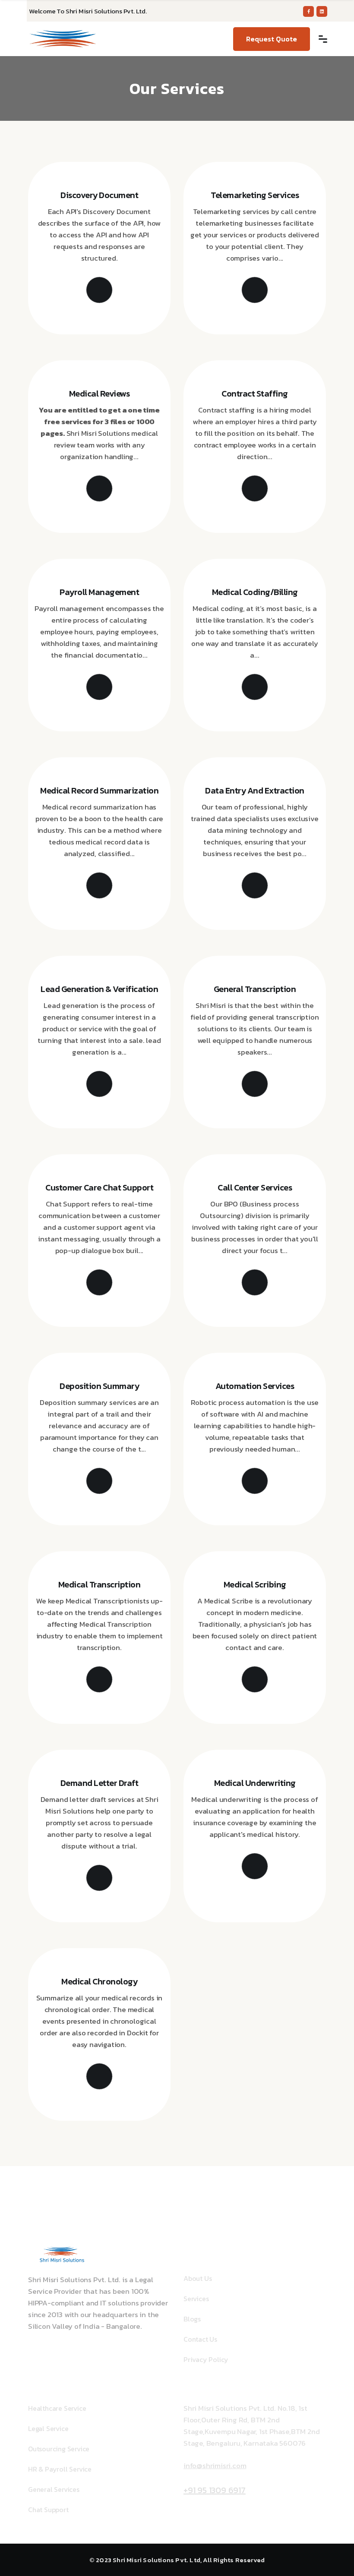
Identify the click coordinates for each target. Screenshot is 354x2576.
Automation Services (255, 1386)
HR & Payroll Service (60, 2469)
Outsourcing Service (59, 2449)
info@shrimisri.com (215, 2466)
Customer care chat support (99, 1187)
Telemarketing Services (255, 195)
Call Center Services (255, 1187)
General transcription (255, 989)
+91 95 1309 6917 (215, 2490)
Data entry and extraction (255, 790)
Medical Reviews (100, 394)
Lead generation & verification (99, 989)
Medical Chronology (99, 1981)
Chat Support (48, 2510)
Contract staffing (255, 394)
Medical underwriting (255, 1783)
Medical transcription (100, 1584)
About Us (198, 2278)
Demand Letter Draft (100, 1783)
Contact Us (200, 2339)
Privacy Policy (206, 2359)
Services (196, 2299)
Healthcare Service (57, 2408)
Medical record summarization (99, 790)
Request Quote (272, 39)
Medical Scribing (255, 1584)
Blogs (192, 2319)
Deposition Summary (99, 1386)
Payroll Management (99, 592)
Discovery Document (99, 195)
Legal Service (48, 2428)
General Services (54, 2489)
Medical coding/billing (255, 592)
